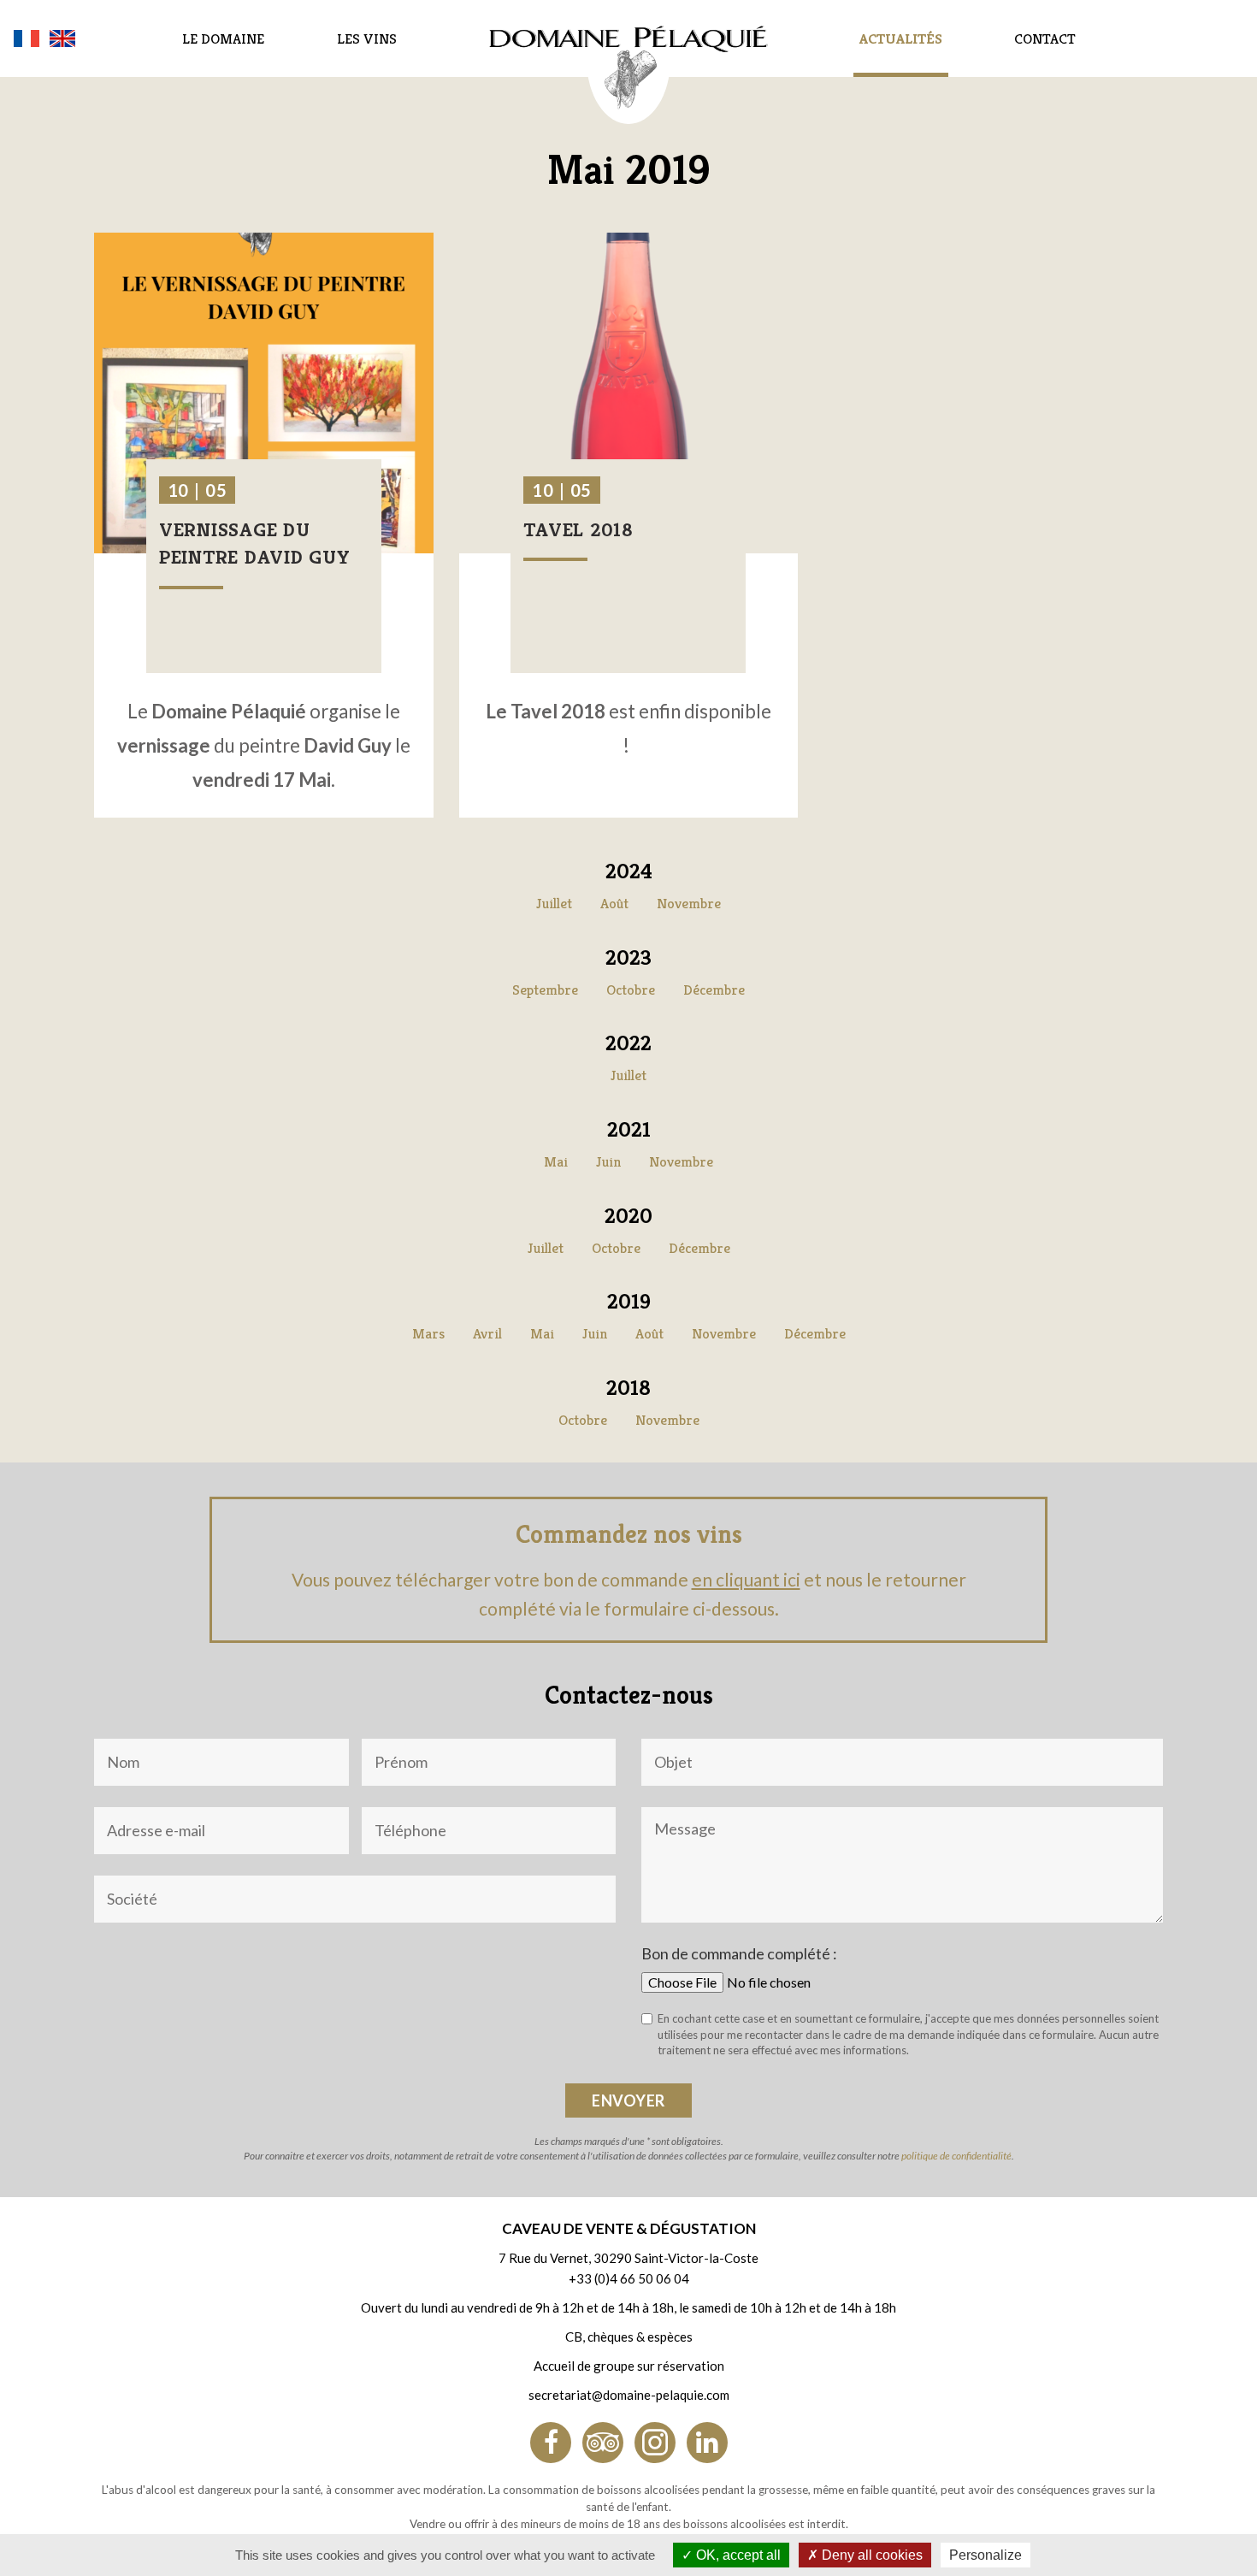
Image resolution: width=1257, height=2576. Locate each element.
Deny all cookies (870, 2555)
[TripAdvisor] (603, 2443)
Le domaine (223, 38)
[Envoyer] (628, 2100)
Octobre (631, 990)
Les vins (367, 38)
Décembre (714, 990)
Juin (608, 1161)
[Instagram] (655, 2443)
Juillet (554, 903)
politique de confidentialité (956, 2156)
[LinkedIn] (707, 2443)
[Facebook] (551, 2443)
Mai (556, 1161)
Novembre (689, 903)
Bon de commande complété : (739, 1953)
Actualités (901, 38)
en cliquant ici (746, 1579)
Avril (487, 1333)
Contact (1045, 38)
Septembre (545, 990)
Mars (428, 1333)
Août (614, 903)
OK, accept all (737, 2555)
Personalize (986, 2555)
